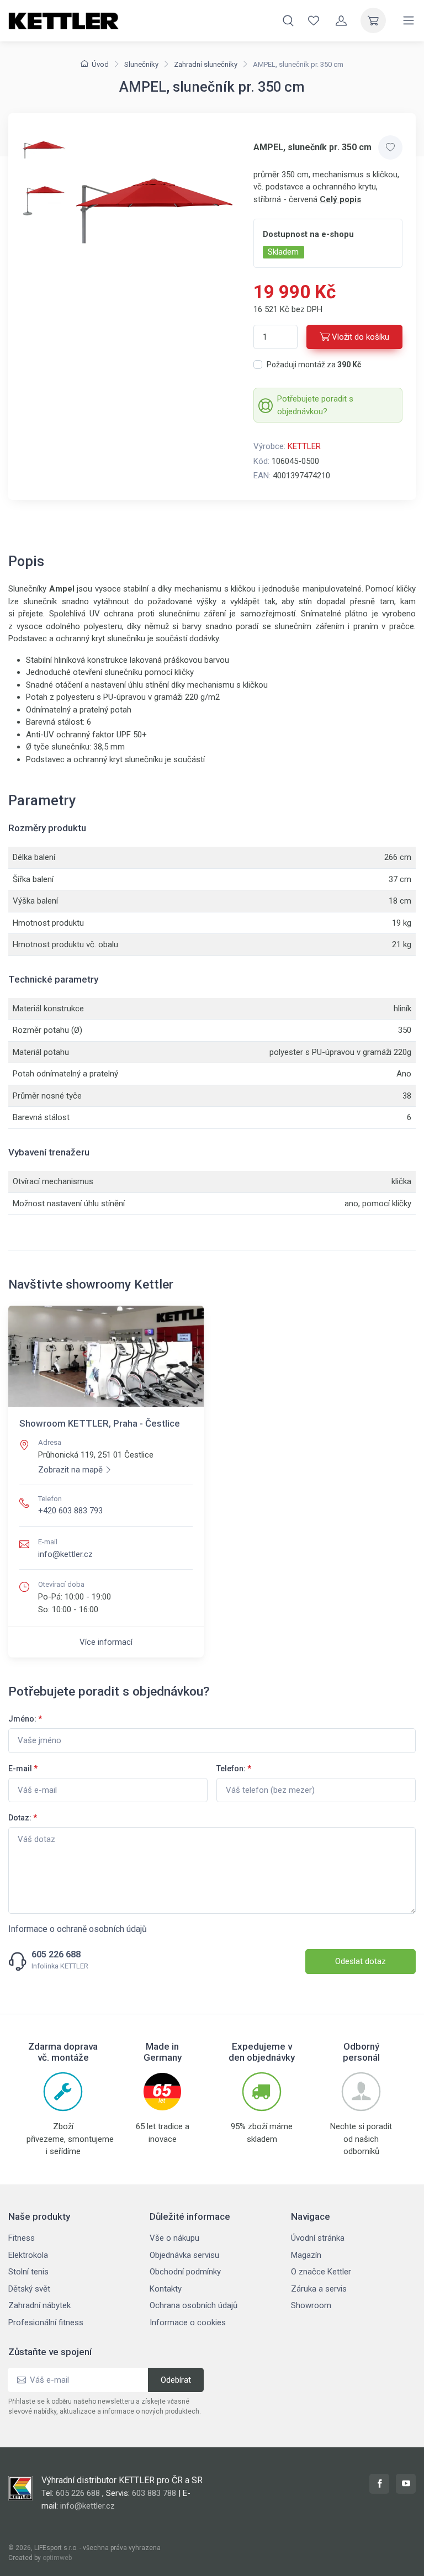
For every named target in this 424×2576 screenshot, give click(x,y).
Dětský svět (29, 2289)
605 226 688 (56, 1955)
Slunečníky (141, 64)
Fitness (22, 2238)
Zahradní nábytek (39, 2305)
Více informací (106, 1642)
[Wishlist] (314, 20)
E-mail (23, 1769)
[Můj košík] (373, 20)
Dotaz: (23, 1818)
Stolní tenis (28, 2272)
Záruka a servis (319, 2289)
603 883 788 (154, 2493)
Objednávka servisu (184, 2255)
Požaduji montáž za (314, 365)
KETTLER (304, 446)
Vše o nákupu (174, 2238)
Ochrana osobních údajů (194, 2305)
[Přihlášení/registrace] (341, 20)
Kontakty (166, 2289)
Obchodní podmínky (185, 2272)
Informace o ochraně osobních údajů (78, 1929)
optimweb (57, 2558)
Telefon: (234, 1769)
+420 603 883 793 (70, 1511)
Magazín (306, 2255)
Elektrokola (28, 2255)
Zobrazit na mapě (70, 1470)
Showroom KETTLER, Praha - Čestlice (100, 1423)
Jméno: (25, 1719)
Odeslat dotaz (361, 1961)
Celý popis (340, 199)
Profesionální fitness (46, 2322)
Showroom (311, 2305)
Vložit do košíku (361, 337)
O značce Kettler (321, 2272)
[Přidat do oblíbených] (390, 147)
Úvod (100, 64)
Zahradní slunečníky (206, 64)
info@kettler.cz (65, 1554)
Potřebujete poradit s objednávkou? (315, 405)
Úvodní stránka (318, 2238)
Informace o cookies (188, 2322)
